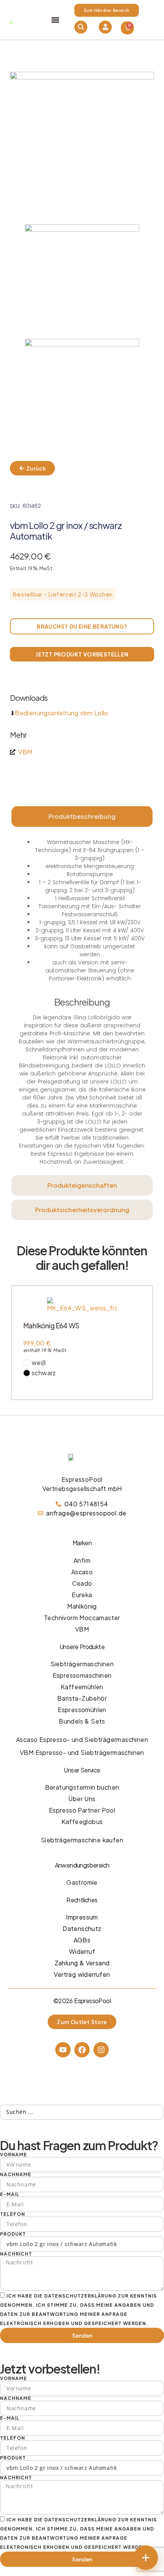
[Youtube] (63, 2050)
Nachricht (16, 2254)
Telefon (13, 2214)
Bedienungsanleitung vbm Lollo (62, 713)
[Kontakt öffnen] (146, 2558)
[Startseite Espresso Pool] (11, 20)
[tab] (82, 817)
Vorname (14, 2155)
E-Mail (10, 2194)
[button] (55, 20)
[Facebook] (82, 2050)
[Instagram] (101, 2050)
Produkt (13, 2234)
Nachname (16, 2175)
